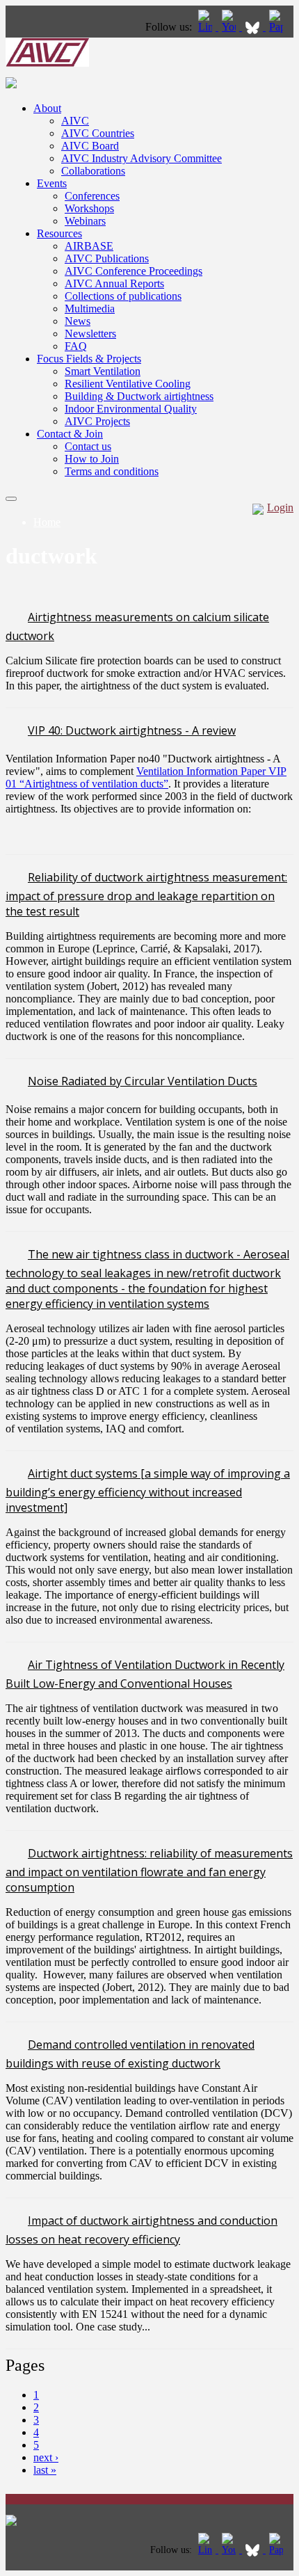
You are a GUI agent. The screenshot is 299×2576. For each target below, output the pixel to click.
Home (47, 522)
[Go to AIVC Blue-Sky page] (254, 27)
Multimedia (90, 309)
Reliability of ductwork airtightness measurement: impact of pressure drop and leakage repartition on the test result (146, 894)
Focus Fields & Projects (89, 359)
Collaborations (93, 171)
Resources (59, 233)
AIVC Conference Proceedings (134, 271)
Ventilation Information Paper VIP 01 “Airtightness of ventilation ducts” (146, 777)
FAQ (76, 346)
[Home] (47, 63)
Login (280, 507)
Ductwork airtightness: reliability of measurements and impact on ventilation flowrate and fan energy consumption (149, 1870)
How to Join (92, 459)
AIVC (75, 121)
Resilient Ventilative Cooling (128, 384)
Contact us (88, 446)
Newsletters (90, 334)
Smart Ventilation (103, 371)
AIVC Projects (97, 421)
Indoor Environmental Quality (131, 409)
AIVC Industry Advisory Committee (142, 158)
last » (45, 2470)
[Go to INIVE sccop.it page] (280, 27)
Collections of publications (123, 296)
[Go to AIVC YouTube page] (230, 27)
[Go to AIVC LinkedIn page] (207, 27)
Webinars (85, 221)
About (47, 108)
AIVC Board (90, 146)
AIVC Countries (98, 133)
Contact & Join (70, 434)
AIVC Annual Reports (114, 283)
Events (52, 183)
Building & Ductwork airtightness (139, 396)
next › (46, 2457)
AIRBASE (89, 246)
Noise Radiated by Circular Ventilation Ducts (143, 1081)
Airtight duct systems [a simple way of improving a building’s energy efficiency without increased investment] (148, 1490)
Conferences (92, 196)
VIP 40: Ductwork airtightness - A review (132, 730)
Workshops (89, 208)
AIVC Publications (107, 258)
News (78, 321)
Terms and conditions (112, 471)
